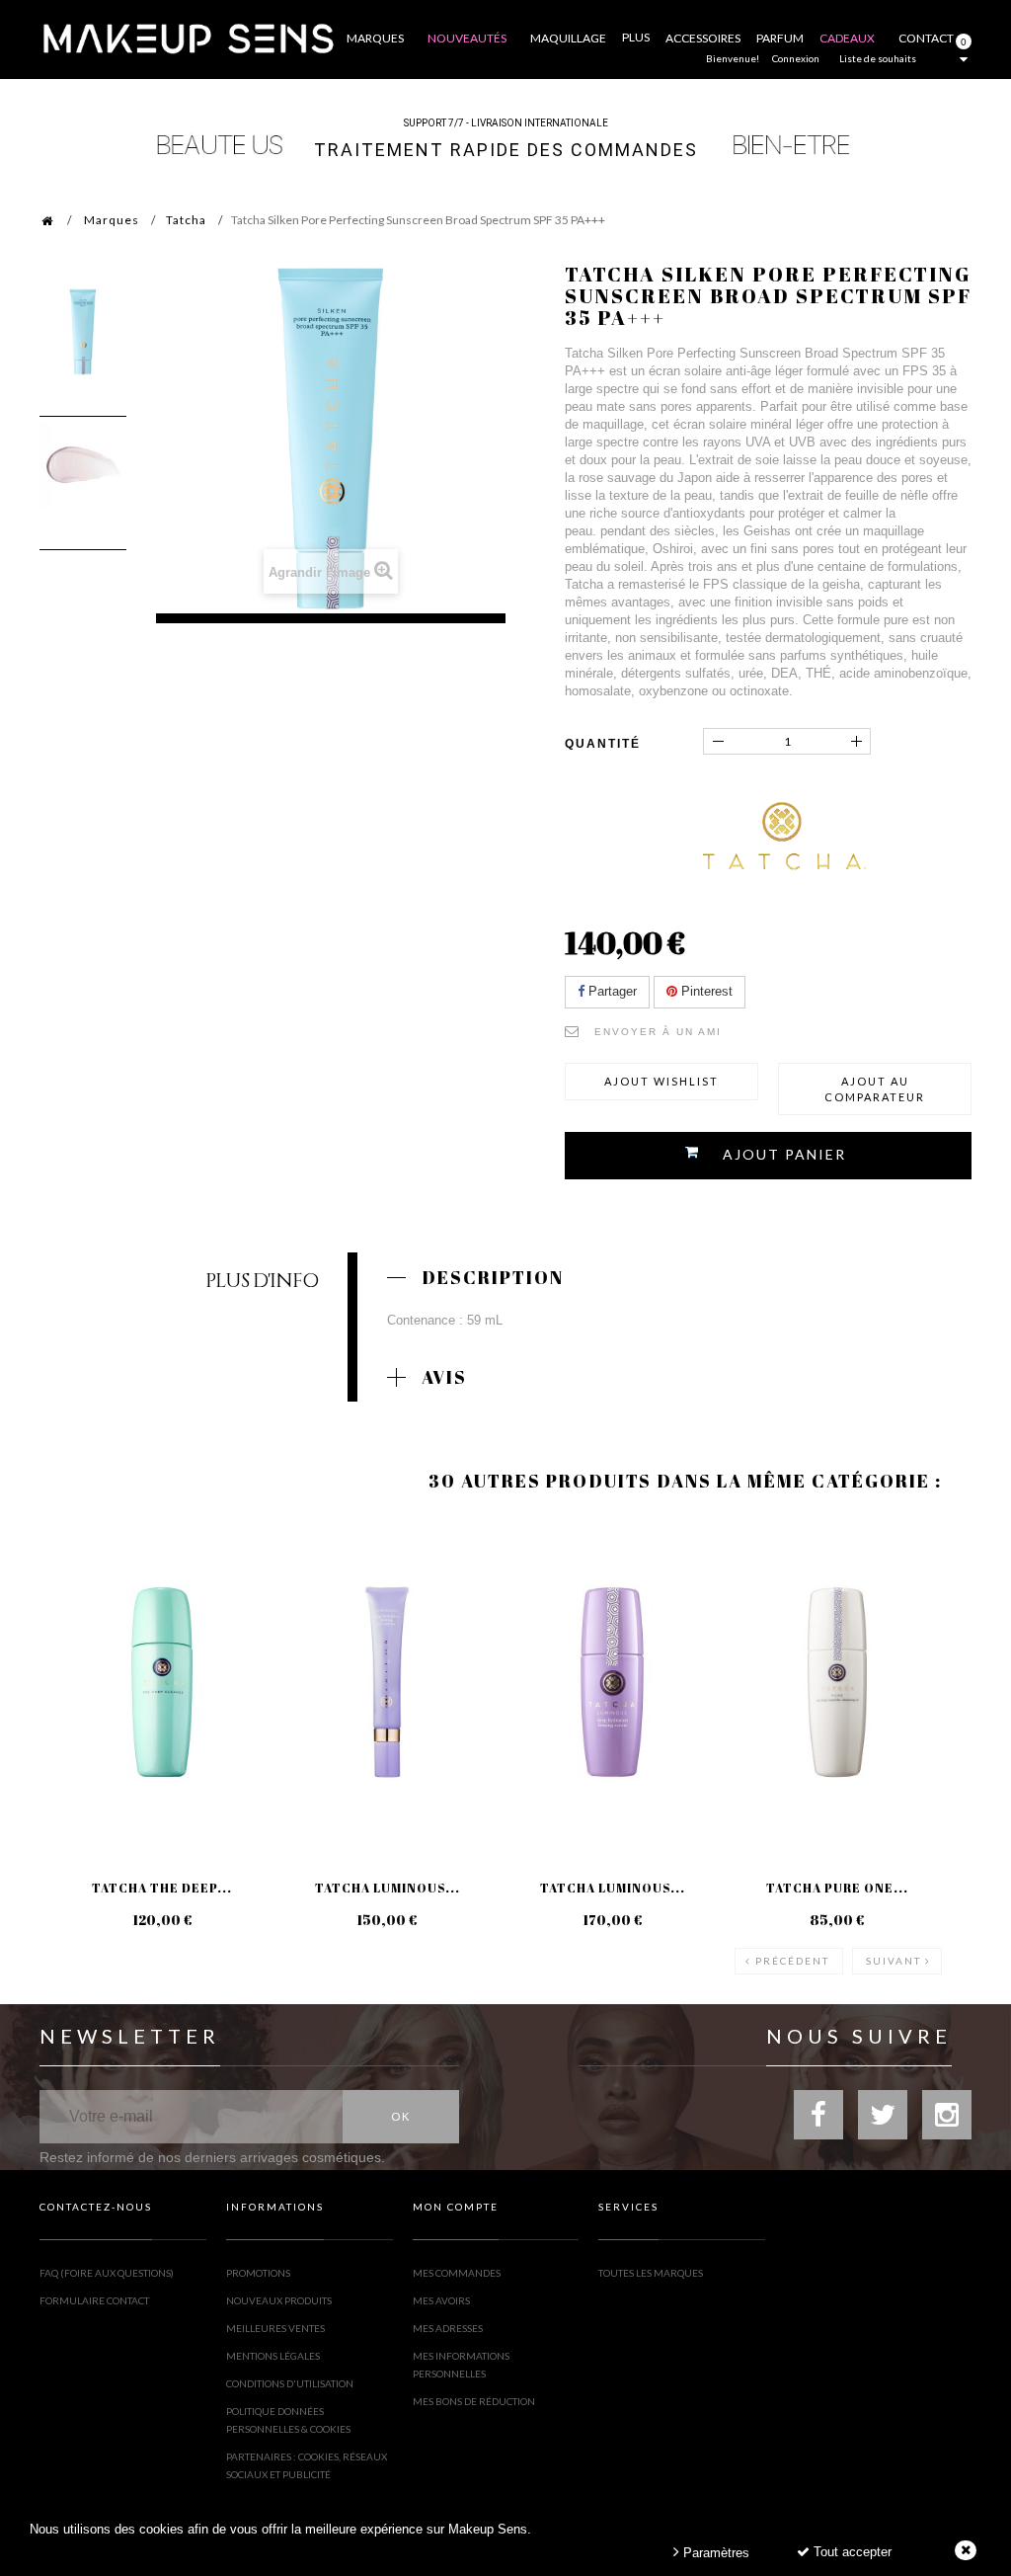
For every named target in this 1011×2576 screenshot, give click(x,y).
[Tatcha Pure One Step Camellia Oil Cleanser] (837, 1682)
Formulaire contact (94, 2300)
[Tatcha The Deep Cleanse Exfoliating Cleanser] (162, 1682)
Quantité (603, 744)
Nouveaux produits (279, 2300)
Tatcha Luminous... (388, 1888)
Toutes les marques (651, 2273)
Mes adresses (448, 2328)
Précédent (792, 1961)
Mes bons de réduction (474, 2401)
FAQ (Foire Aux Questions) (107, 2273)
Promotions (258, 2273)
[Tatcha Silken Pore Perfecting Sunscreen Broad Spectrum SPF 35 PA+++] (83, 332)
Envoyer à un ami (658, 1032)
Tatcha (186, 220)
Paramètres (714, 2553)
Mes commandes (457, 2273)
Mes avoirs (441, 2300)
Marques (112, 220)
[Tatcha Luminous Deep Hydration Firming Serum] (612, 1682)
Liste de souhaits (878, 58)
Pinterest (705, 991)
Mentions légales (273, 2356)
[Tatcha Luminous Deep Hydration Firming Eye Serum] (387, 1682)
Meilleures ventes (275, 2328)
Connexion (796, 58)
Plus (636, 37)
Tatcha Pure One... (837, 1888)
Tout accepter (851, 2552)
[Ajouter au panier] (78, 1597)
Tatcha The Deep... (162, 1888)
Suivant (894, 1961)
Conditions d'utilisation (290, 2383)
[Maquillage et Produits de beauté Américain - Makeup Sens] (188, 37)
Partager (611, 991)
